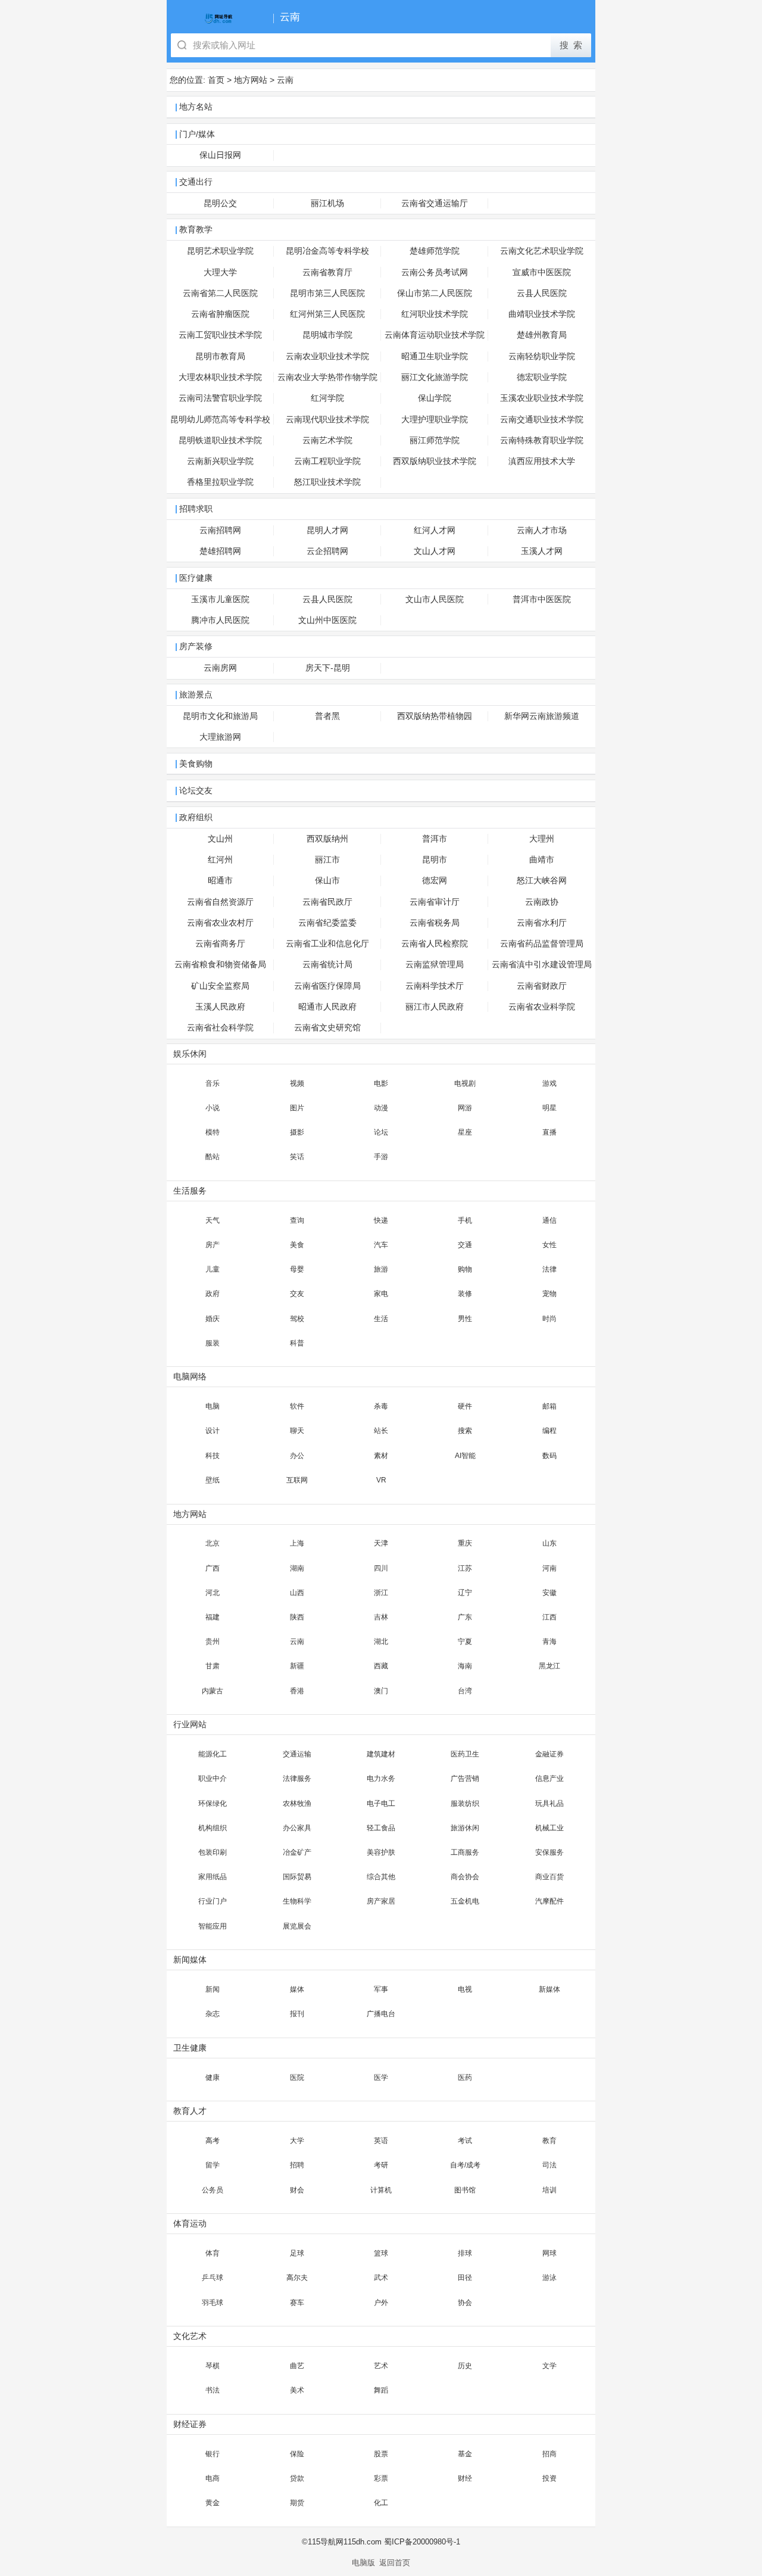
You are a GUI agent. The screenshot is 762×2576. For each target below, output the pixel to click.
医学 (381, 2077)
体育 (213, 2253)
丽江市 (327, 860)
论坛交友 (196, 791)
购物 (465, 1269)
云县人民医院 (542, 293)
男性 (465, 1319)
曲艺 (297, 2366)
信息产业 (549, 1778)
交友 (297, 1294)
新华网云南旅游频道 (542, 716)
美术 (297, 2390)
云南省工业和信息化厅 (327, 944)
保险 (297, 2454)
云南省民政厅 (327, 902)
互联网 (297, 1480)
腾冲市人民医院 (220, 620)
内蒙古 (213, 1691)
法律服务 (297, 1778)
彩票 (381, 2478)
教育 (549, 2141)
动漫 (381, 1108)
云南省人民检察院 (435, 944)
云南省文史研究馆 (327, 1028)
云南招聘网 (220, 530)
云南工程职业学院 (327, 461)
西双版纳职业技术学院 (435, 461)
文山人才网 (435, 551)
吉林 (381, 1617)
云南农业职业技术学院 (327, 356)
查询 (297, 1220)
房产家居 (381, 1901)
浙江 (381, 1593)
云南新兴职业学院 (220, 461)
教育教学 (196, 230)
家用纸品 (213, 1877)
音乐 (213, 1083)
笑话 (297, 1157)
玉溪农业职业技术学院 (542, 398)
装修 (465, 1294)
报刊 (297, 2014)
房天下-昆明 (328, 668)
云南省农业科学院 (542, 1007)
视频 (297, 1083)
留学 (213, 2165)
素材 (381, 1456)
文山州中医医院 (327, 620)
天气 (213, 1220)
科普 (297, 1343)
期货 (297, 2503)
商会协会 (465, 1877)
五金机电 (465, 1901)
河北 (213, 1593)
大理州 (542, 839)
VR (381, 1480)
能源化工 (213, 1754)
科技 (213, 1456)
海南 (465, 1666)
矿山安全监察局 (220, 986)
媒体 (297, 1989)
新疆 (297, 1666)
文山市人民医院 (435, 599)
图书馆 (465, 2190)
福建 (213, 1617)
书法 (213, 2390)
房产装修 (196, 647)
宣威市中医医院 (542, 272)
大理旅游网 (220, 737)
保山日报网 (220, 155)
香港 (297, 1691)
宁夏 (465, 1641)
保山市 (327, 881)
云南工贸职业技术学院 (220, 335)
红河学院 (327, 398)
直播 (549, 1132)
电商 (213, 2478)
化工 (381, 2503)
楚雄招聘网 (220, 551)
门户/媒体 (197, 134)
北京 (213, 1543)
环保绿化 (213, 1803)
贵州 (213, 1641)
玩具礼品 (549, 1803)
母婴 (297, 1269)
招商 (549, 2454)
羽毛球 (213, 2303)
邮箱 (549, 1406)
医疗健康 (196, 578)
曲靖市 (542, 860)
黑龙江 (549, 1666)
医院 (297, 2077)
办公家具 (297, 1828)
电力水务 (381, 1778)
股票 (381, 2454)
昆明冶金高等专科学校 (327, 251)
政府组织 (196, 817)
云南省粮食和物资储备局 (220, 965)
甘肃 (213, 1666)
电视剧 (465, 1083)
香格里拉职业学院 (220, 482)
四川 (381, 1568)
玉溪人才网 (542, 551)
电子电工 (381, 1803)
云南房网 (220, 668)
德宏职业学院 (542, 377)
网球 (549, 2253)
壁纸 (213, 1480)
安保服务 (549, 1852)
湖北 (381, 1641)
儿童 (213, 1269)
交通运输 (297, 1754)
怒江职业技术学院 (327, 482)
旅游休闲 (465, 1828)
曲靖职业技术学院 (542, 314)
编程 (549, 1431)
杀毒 (381, 1406)
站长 (381, 1431)
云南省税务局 (435, 923)
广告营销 (465, 1778)
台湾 (465, 1691)
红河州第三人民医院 (327, 314)
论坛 (381, 1132)
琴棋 (213, 2366)
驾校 (297, 1319)
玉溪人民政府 (220, 1007)
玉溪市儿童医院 (220, 599)
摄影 (297, 1132)
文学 (549, 2366)
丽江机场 (327, 203)
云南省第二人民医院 (220, 293)
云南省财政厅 (542, 986)
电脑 (213, 1406)
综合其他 (381, 1877)
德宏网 (435, 881)
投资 (549, 2478)
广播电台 (381, 2014)
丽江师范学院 (435, 440)
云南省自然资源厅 (220, 902)
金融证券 (549, 1754)
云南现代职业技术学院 (327, 420)
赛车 (297, 2303)
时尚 (549, 1319)
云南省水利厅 (542, 923)
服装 (213, 1343)
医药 (465, 2077)
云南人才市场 (542, 530)
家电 (381, 1294)
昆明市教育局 (220, 356)
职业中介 (213, 1778)
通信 (549, 1220)
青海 (549, 1641)
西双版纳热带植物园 (435, 716)
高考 (213, 2141)
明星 (549, 1108)
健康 (213, 2077)
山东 (549, 1543)
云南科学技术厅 (435, 986)
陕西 (297, 1617)
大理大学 (220, 272)
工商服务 (465, 1852)
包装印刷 (213, 1852)
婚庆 (213, 1319)
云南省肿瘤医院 (220, 314)
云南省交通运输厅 (435, 203)
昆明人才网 (327, 530)
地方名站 (196, 107)
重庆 (465, 1543)
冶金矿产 (297, 1852)
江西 (549, 1617)
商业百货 (549, 1877)
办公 (297, 1456)
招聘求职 (196, 509)
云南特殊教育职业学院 (542, 440)
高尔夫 (297, 2278)
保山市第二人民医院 (435, 293)
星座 (465, 1132)
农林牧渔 (297, 1803)
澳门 (381, 1691)
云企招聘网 (327, 551)
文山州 (220, 839)
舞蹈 (381, 2390)
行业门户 (213, 1901)
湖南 (297, 1568)
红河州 (220, 860)
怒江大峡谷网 (542, 881)
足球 (297, 2253)
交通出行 (196, 182)
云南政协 (542, 902)
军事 (381, 1989)
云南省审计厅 (435, 902)
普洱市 (435, 839)
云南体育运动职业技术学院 (435, 335)
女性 (549, 1245)
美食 (297, 1245)
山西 (297, 1593)
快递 (381, 1220)
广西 (213, 1568)
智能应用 (213, 1926)
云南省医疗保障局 (327, 986)
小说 (213, 1108)
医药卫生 (465, 1754)
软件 (297, 1406)
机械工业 (549, 1828)
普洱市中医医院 (542, 599)
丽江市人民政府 (435, 1007)
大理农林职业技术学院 (220, 377)
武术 (381, 2278)
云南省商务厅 (220, 944)
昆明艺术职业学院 (220, 251)
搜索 (465, 1431)
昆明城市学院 (327, 335)
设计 (213, 1431)
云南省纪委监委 (327, 923)
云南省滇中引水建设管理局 (542, 965)
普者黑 (327, 716)
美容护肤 (381, 1852)
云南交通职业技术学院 (542, 420)
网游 (465, 1108)
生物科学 (297, 1901)
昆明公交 (220, 203)
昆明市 (435, 860)
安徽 (549, 1593)
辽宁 (465, 1593)
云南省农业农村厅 (220, 923)
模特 (213, 1132)
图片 (297, 1108)
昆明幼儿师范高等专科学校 (220, 420)
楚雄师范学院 (435, 251)
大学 (297, 2141)
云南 (285, 80)
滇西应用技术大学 (542, 461)
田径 (465, 2278)
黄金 (213, 2503)
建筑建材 (381, 1754)
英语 (381, 2141)
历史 (465, 2366)
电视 (465, 1989)
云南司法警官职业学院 (220, 398)
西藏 (381, 1666)
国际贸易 (297, 1877)
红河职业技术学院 (435, 314)
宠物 (549, 1294)
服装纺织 (465, 1803)
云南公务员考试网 (435, 272)
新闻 (213, 1989)
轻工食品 (381, 1828)
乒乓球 (213, 2278)
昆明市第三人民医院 (327, 293)
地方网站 (251, 80)
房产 (213, 1245)
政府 (213, 1294)
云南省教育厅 (327, 272)
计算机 (381, 2190)
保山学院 (435, 398)
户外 (381, 2303)
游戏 (549, 1083)
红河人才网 (435, 530)
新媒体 (549, 1989)
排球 (465, 2253)
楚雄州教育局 (542, 335)
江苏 (465, 1568)
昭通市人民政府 (327, 1007)
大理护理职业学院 (435, 420)
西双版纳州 (327, 839)
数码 (549, 1456)
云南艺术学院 (327, 440)
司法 (549, 2165)
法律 (549, 1269)
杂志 (213, 2014)
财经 (465, 2478)
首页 (216, 80)
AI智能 (465, 1456)
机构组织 (213, 1828)
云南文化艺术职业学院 (542, 251)
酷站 (213, 1157)
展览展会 (297, 1926)
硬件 (465, 1406)
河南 (549, 1568)
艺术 (381, 2366)
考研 (381, 2165)
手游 (381, 1157)
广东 (465, 1617)
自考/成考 (465, 2165)
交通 (465, 1245)
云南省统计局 (327, 965)
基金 (465, 2454)
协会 (465, 2303)
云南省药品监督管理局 (542, 944)
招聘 (297, 2165)
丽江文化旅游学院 (435, 377)
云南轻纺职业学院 (542, 356)
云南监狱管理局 (435, 965)
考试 (465, 2141)
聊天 (297, 1431)
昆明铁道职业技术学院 (220, 440)
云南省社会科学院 (220, 1028)
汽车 (381, 1245)
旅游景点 (196, 695)
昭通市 (220, 881)
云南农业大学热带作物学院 (327, 377)
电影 (381, 1083)
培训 (549, 2190)
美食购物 (196, 764)
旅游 (381, 1269)
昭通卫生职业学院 (435, 356)
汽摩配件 (549, 1901)
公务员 (213, 2190)
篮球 (381, 2253)
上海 (297, 1543)
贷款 (297, 2478)
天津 (381, 1543)
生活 (381, 1319)
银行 (213, 2454)
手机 (465, 1220)
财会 (297, 2190)
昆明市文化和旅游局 (220, 716)
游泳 (549, 2278)
